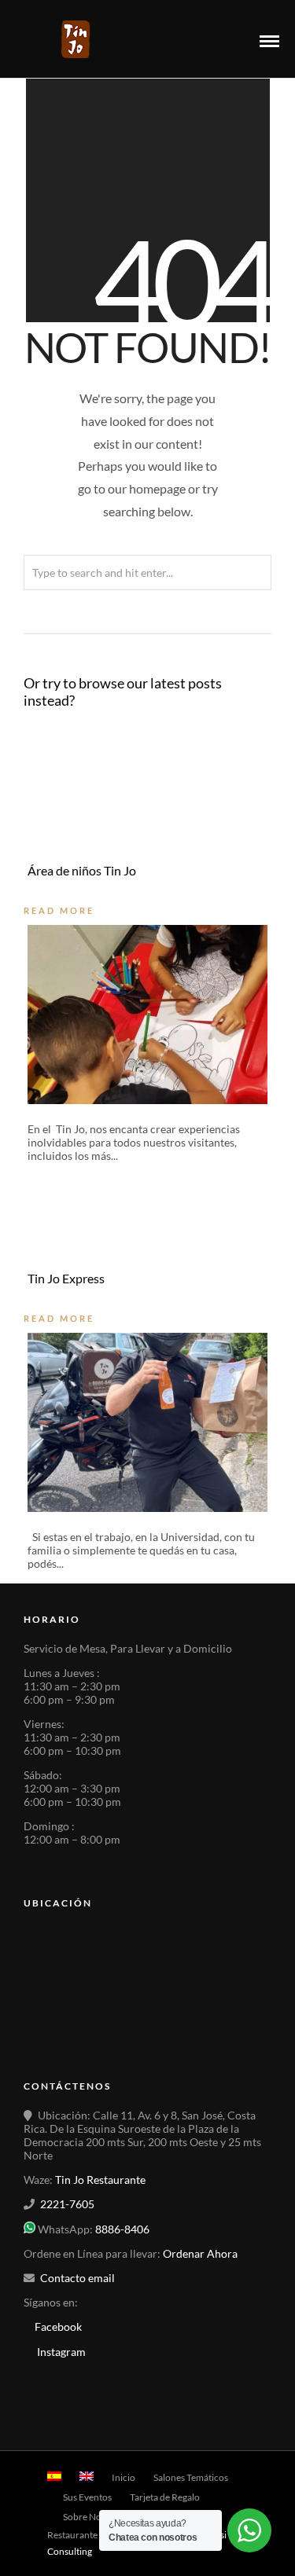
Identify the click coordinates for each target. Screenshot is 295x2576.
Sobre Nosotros (95, 2517)
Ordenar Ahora (200, 2253)
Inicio (124, 2477)
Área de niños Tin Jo (82, 870)
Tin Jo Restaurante (100, 2180)
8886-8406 (122, 2229)
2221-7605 (67, 2204)
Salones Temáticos (191, 2477)
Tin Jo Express (66, 1278)
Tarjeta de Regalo (165, 2497)
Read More (59, 910)
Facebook (57, 2326)
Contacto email (77, 2278)
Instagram (61, 2352)
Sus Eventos (87, 2497)
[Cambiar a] (54, 2476)
